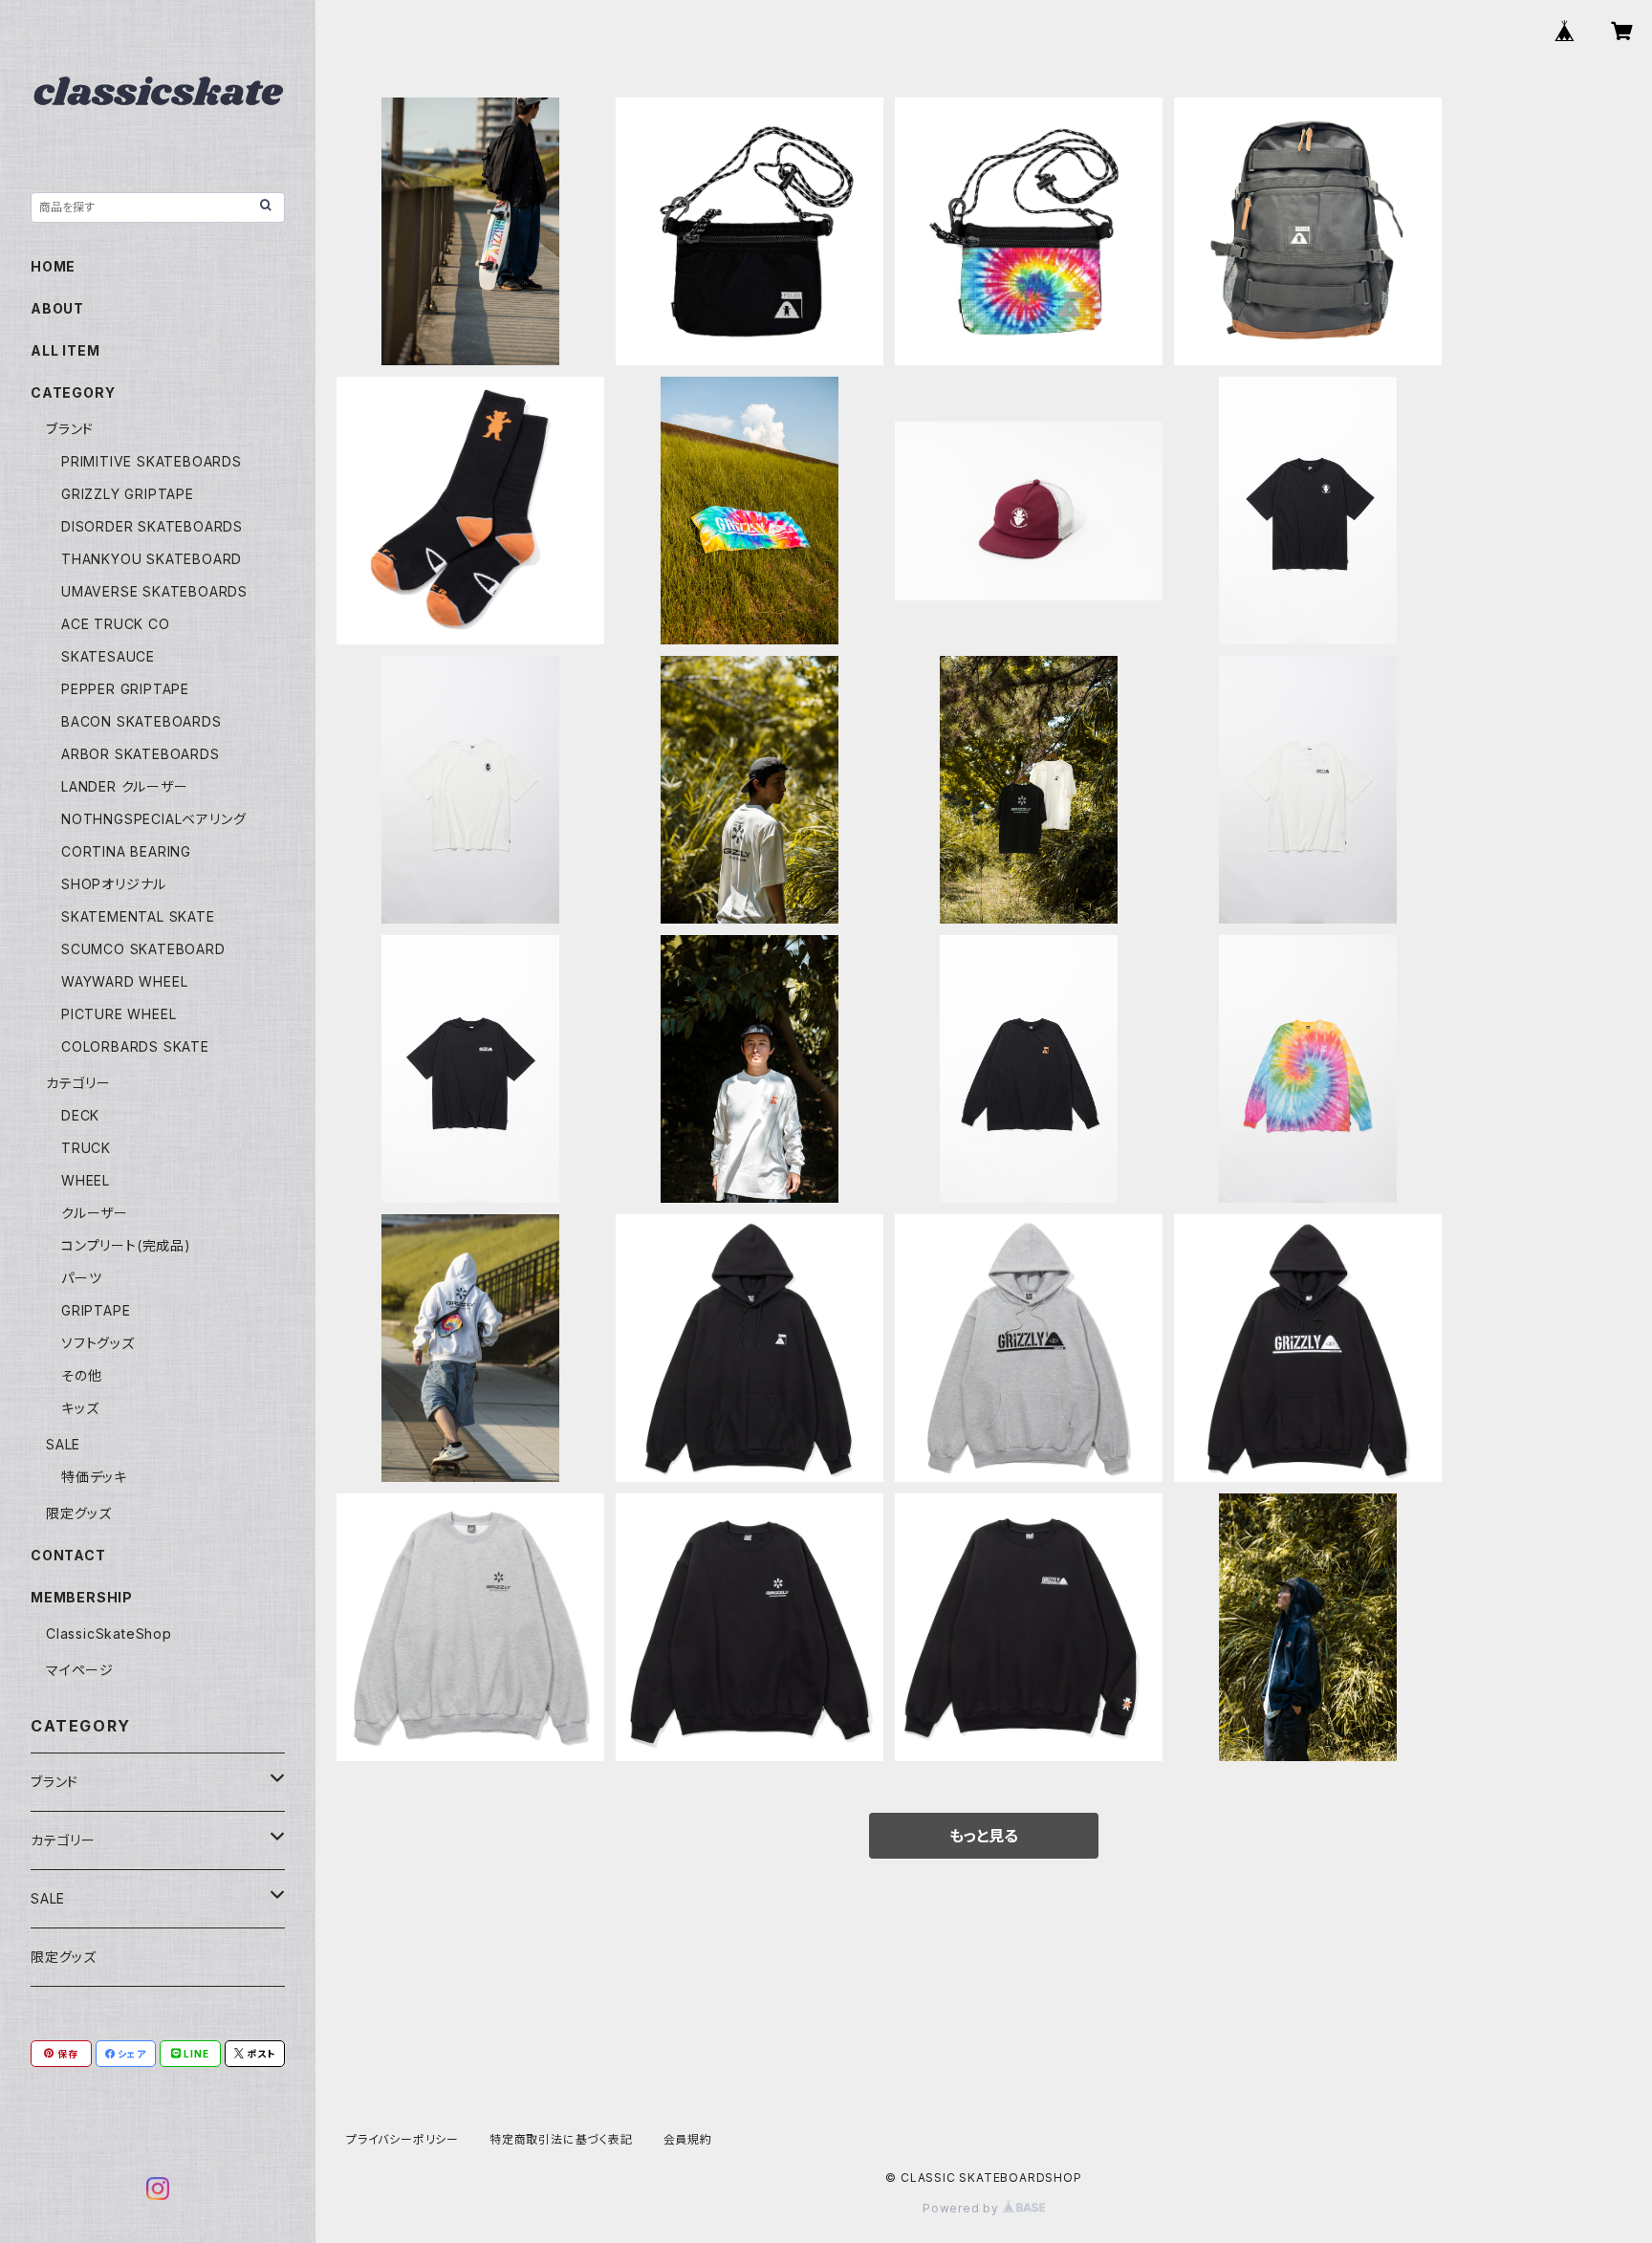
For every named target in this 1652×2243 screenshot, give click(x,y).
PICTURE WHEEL (119, 1014)
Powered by (963, 2208)
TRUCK (86, 1148)
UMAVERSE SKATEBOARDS (154, 591)
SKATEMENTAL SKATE (138, 916)
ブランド (70, 429)
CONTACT (68, 1555)
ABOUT (57, 308)
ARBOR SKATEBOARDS (141, 754)
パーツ (81, 1278)
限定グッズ (79, 1513)
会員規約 (688, 2139)
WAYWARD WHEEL (124, 981)
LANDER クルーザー (125, 786)
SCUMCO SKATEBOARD (143, 949)
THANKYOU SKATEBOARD (152, 559)
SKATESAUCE (108, 656)
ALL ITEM (65, 350)
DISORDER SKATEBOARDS (152, 526)
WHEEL (86, 1180)
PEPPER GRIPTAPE (125, 689)
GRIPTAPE (96, 1310)
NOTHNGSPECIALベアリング (153, 819)
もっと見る (984, 1836)
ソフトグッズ (98, 1343)
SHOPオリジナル (114, 884)
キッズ (80, 1408)
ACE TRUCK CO (116, 624)
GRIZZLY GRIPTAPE (128, 494)
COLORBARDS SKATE (135, 1046)
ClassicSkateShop (109, 1633)
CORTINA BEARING (126, 851)
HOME (53, 266)
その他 (81, 1375)
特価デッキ (94, 1477)
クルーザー (95, 1213)
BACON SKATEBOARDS (141, 721)
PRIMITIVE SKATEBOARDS (152, 461)
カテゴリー (78, 1083)
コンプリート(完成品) (126, 1245)
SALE (63, 1444)
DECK (80, 1115)
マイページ (80, 1670)
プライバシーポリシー (402, 2139)
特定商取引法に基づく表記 (561, 2139)
